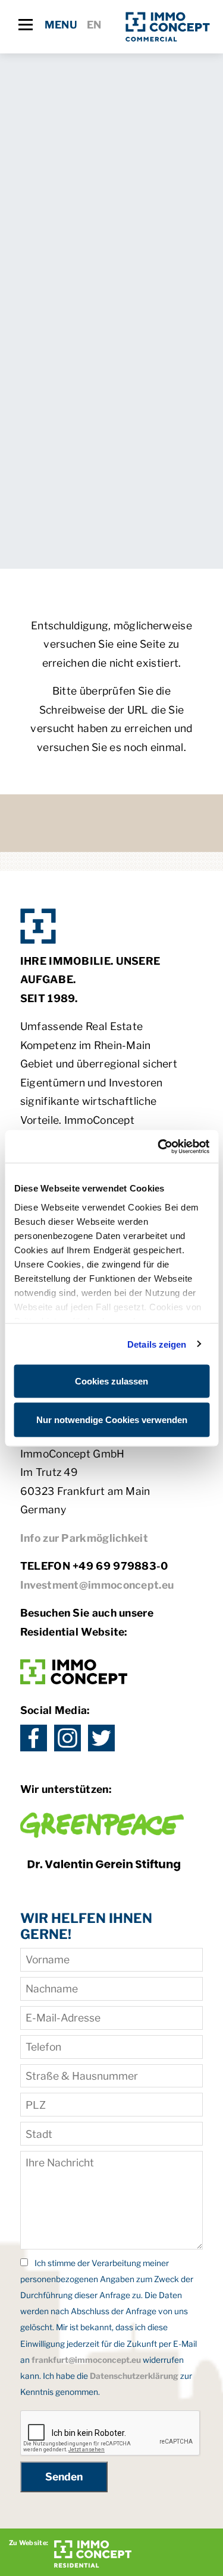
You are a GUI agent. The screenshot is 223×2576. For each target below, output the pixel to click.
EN (94, 25)
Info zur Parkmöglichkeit (84, 1538)
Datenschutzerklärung (134, 2376)
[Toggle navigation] (26, 25)
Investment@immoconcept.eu (97, 1585)
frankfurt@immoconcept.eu (86, 2360)
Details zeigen (157, 1344)
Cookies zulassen (111, 1381)
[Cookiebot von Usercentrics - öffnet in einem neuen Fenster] (159, 1146)
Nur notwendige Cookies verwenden (112, 1419)
